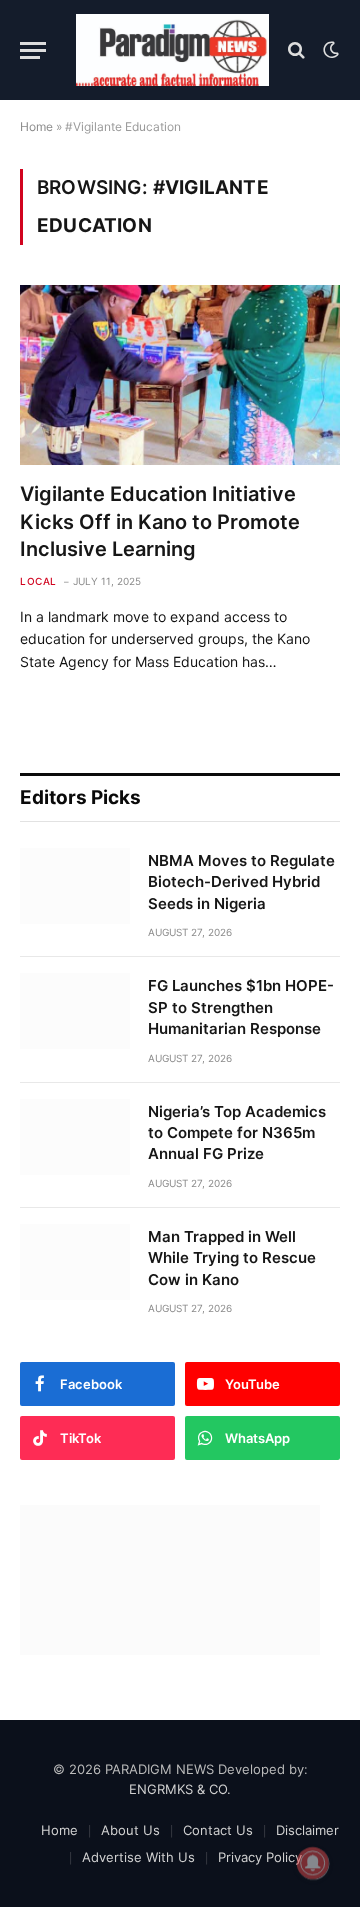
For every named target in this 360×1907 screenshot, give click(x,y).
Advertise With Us (138, 1857)
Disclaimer (307, 1830)
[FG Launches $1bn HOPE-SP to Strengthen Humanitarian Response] (75, 1011)
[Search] (296, 50)
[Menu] (33, 50)
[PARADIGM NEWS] (172, 50)
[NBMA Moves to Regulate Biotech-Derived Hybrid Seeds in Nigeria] (75, 886)
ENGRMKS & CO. (180, 1789)
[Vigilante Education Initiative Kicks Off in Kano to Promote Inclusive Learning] (180, 375)
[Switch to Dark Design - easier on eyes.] (329, 50)
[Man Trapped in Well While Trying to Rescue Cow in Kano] (75, 1262)
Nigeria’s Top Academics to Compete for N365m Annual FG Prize (237, 1133)
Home (36, 126)
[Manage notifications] (313, 1863)
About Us (130, 1830)
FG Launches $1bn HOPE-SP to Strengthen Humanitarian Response (241, 1007)
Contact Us (218, 1830)
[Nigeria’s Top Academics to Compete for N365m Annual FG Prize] (75, 1137)
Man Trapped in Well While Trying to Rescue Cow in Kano (232, 1258)
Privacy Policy (260, 1857)
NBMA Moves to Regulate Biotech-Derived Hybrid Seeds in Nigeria (241, 882)
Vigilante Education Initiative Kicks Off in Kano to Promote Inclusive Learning (160, 521)
